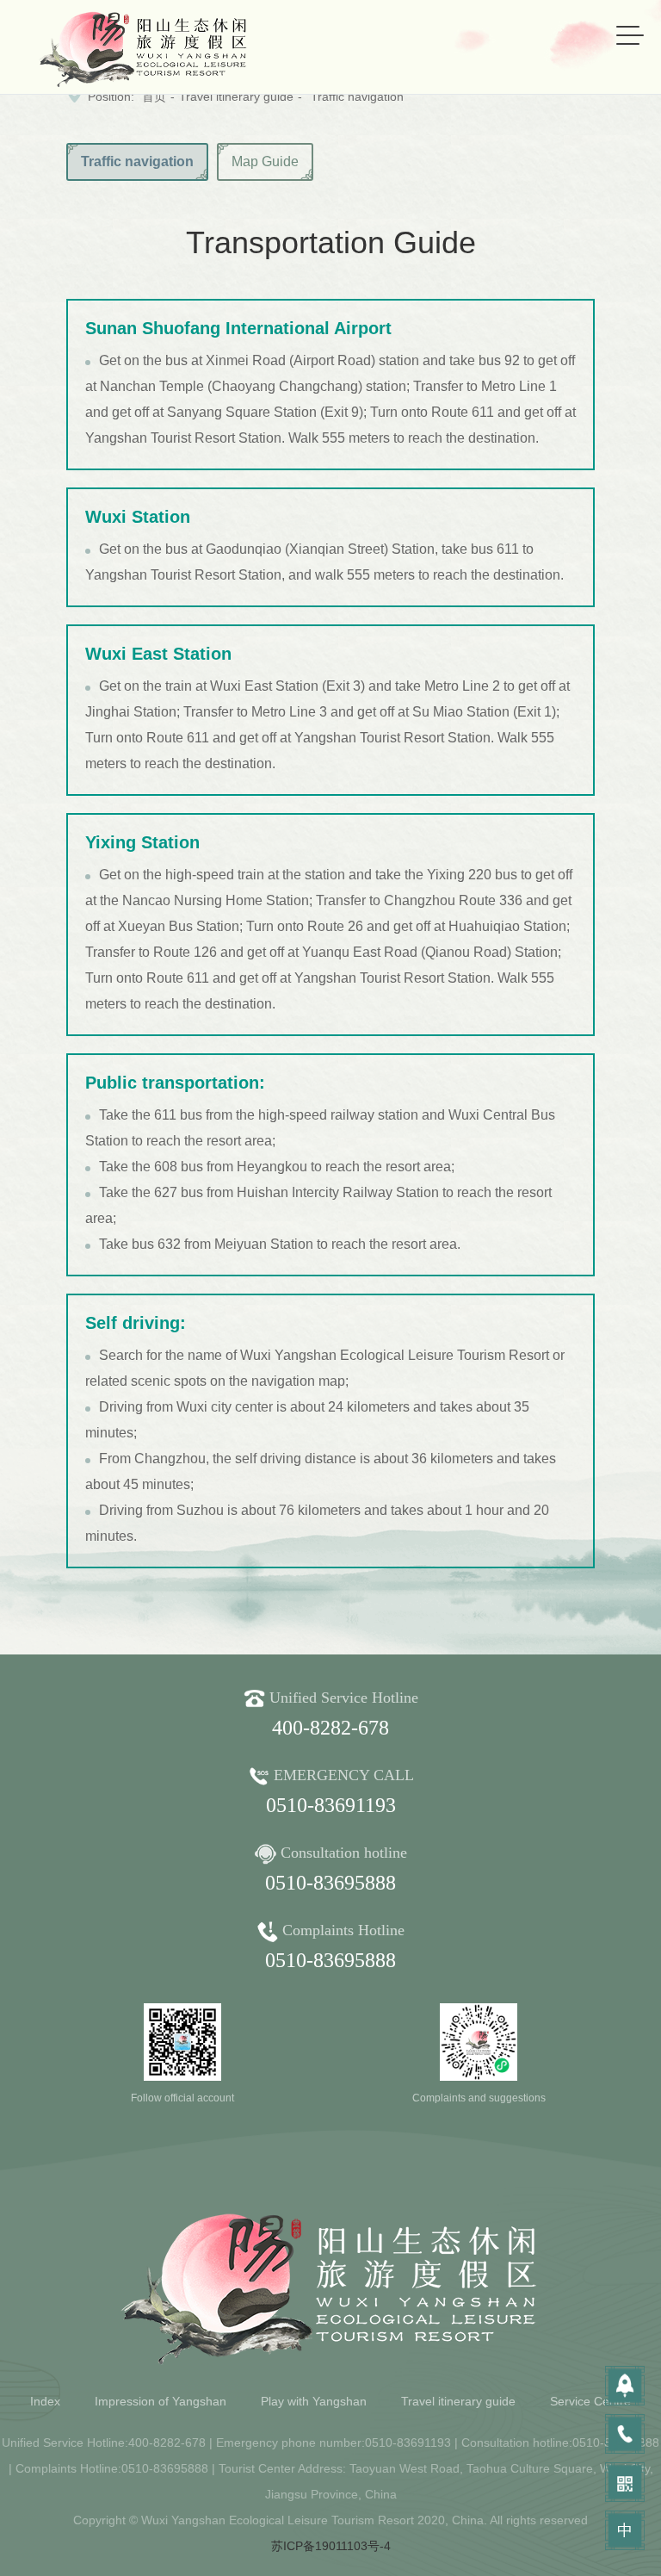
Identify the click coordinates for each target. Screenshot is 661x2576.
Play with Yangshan (314, 2401)
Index (45, 2401)
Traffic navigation (357, 96)
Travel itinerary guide (236, 96)
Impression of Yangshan (161, 2401)
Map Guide (265, 161)
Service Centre (590, 2401)
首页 (154, 96)
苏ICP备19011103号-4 (331, 2546)
